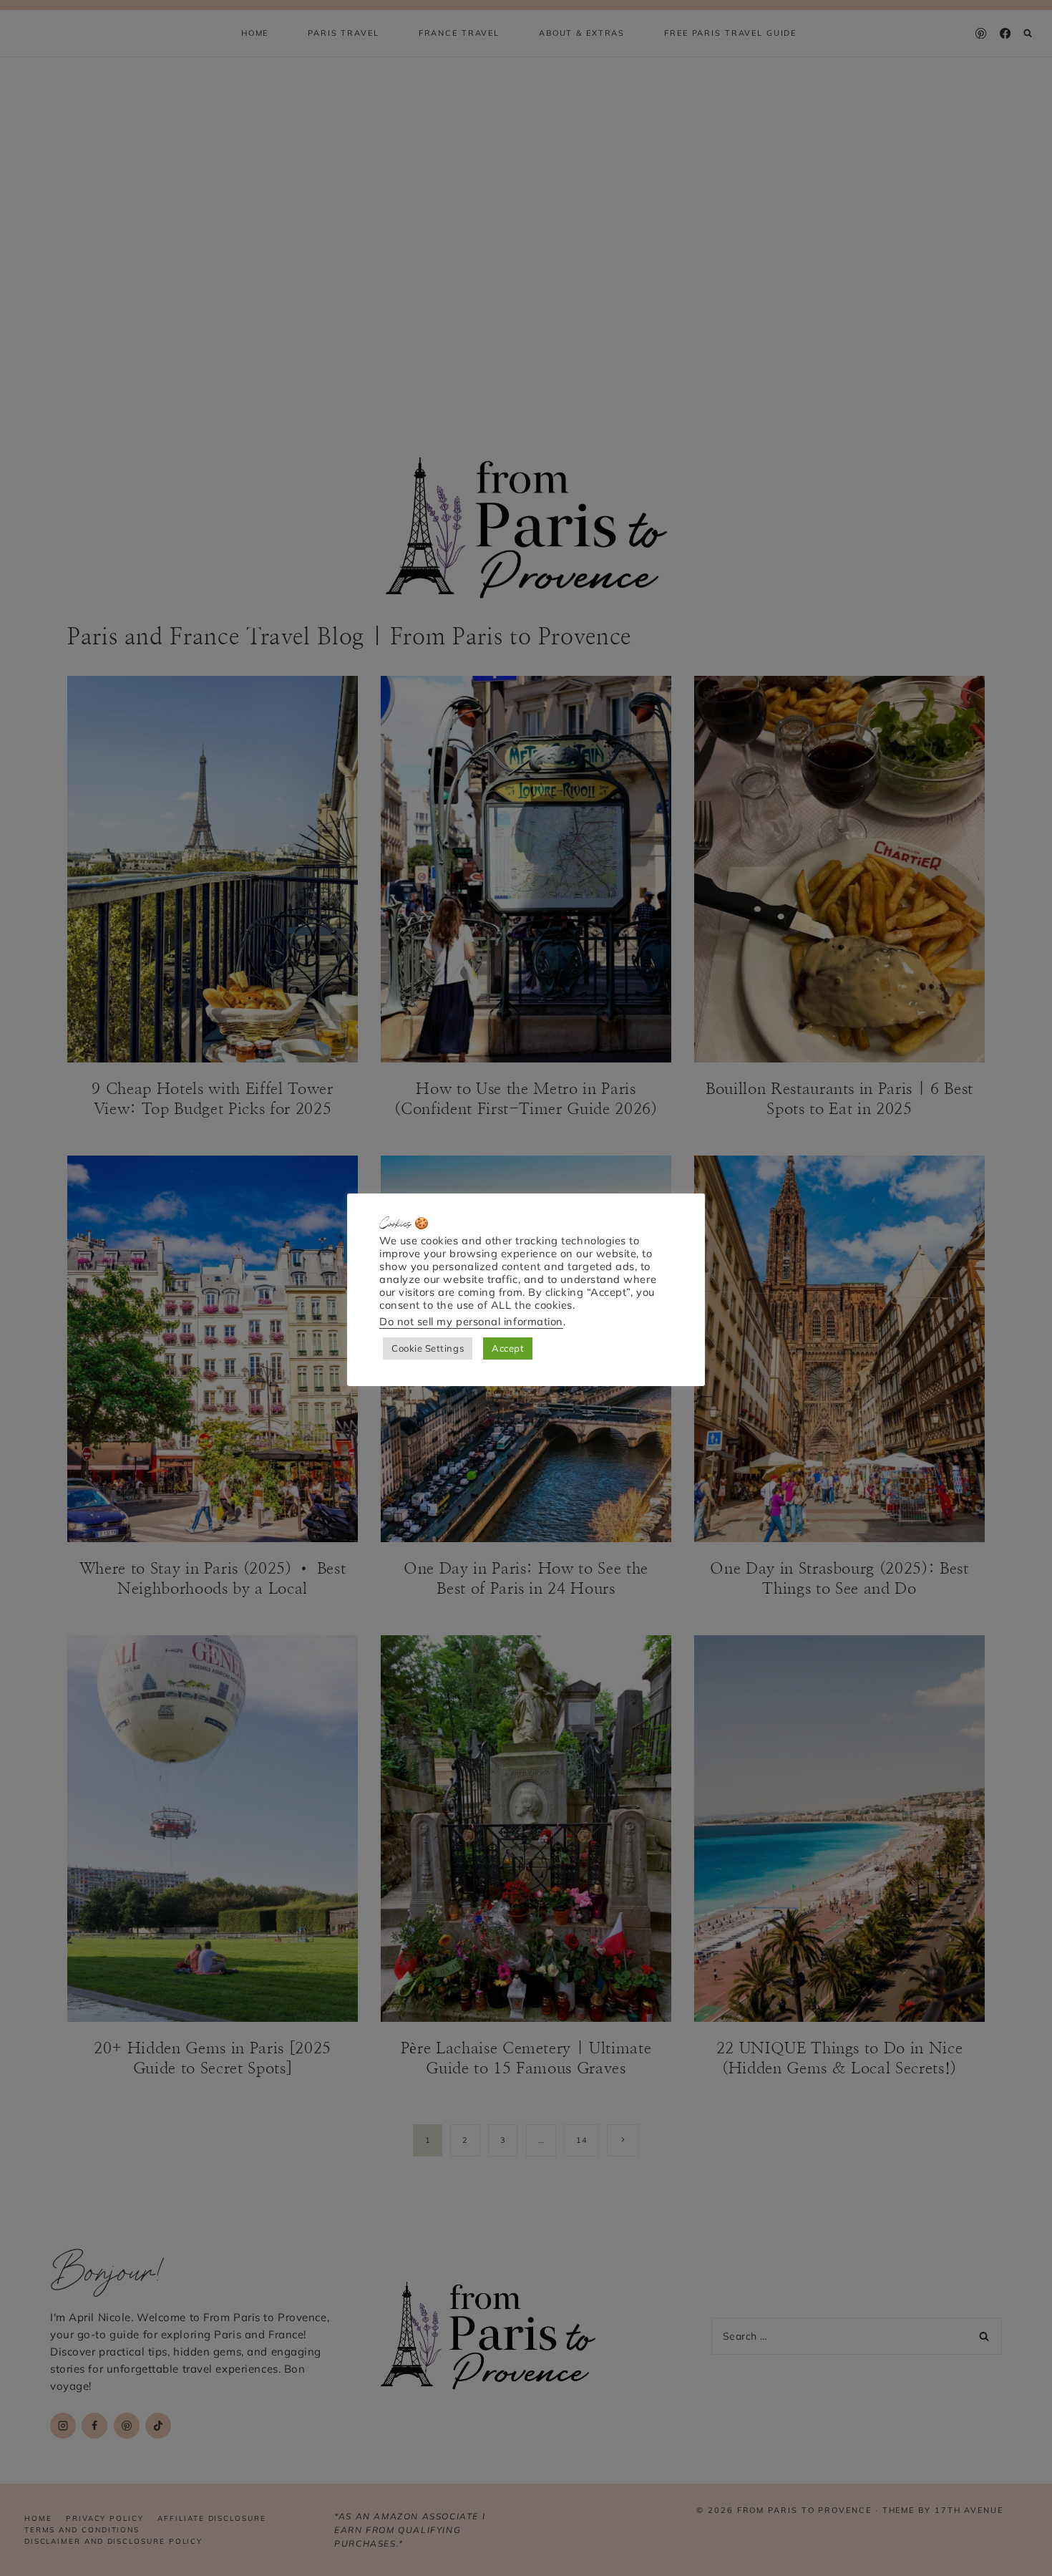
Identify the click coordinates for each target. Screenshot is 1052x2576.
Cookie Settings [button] (428, 1348)
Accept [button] (508, 1348)
